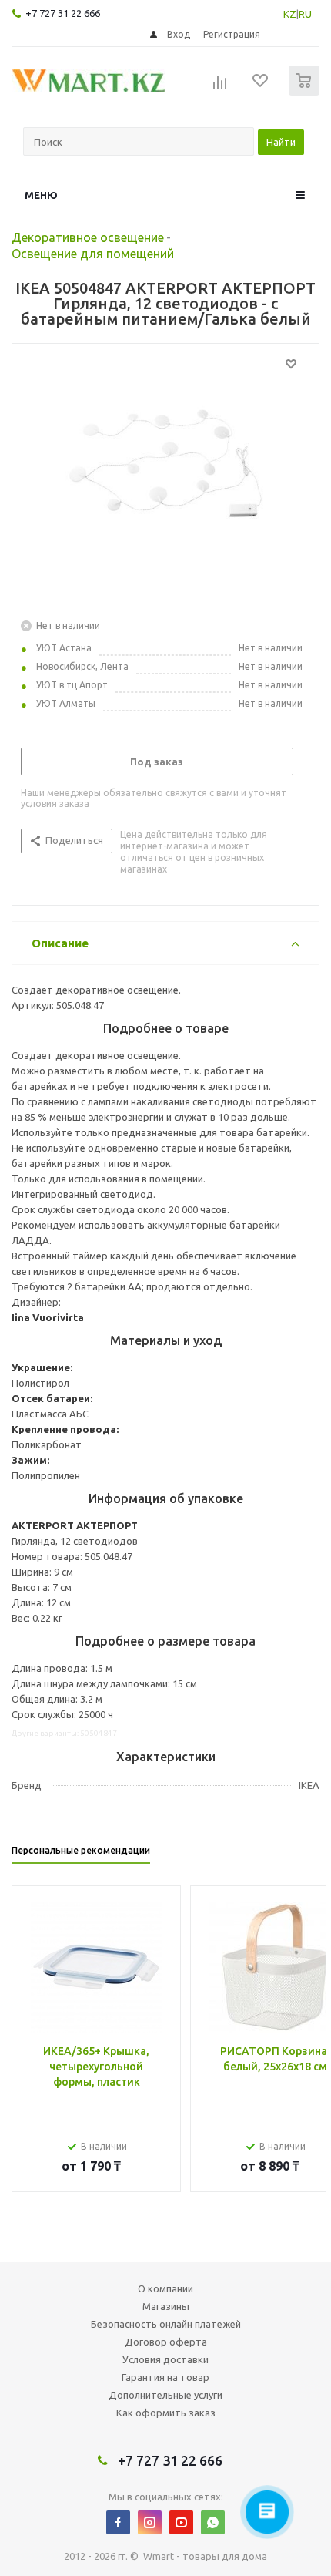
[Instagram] (150, 2522)
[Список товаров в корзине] (306, 92)
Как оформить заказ (166, 2413)
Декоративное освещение (88, 237)
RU (305, 14)
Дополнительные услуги (165, 2395)
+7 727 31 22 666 (63, 13)
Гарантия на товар (165, 2377)
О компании (165, 2288)
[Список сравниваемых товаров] (220, 87)
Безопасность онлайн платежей (166, 2324)
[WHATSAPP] (213, 2522)
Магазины (166, 2306)
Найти (281, 142)
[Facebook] (118, 2522)
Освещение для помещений (93, 254)
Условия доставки (165, 2359)
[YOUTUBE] (181, 2522)
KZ (290, 14)
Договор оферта (166, 2342)
